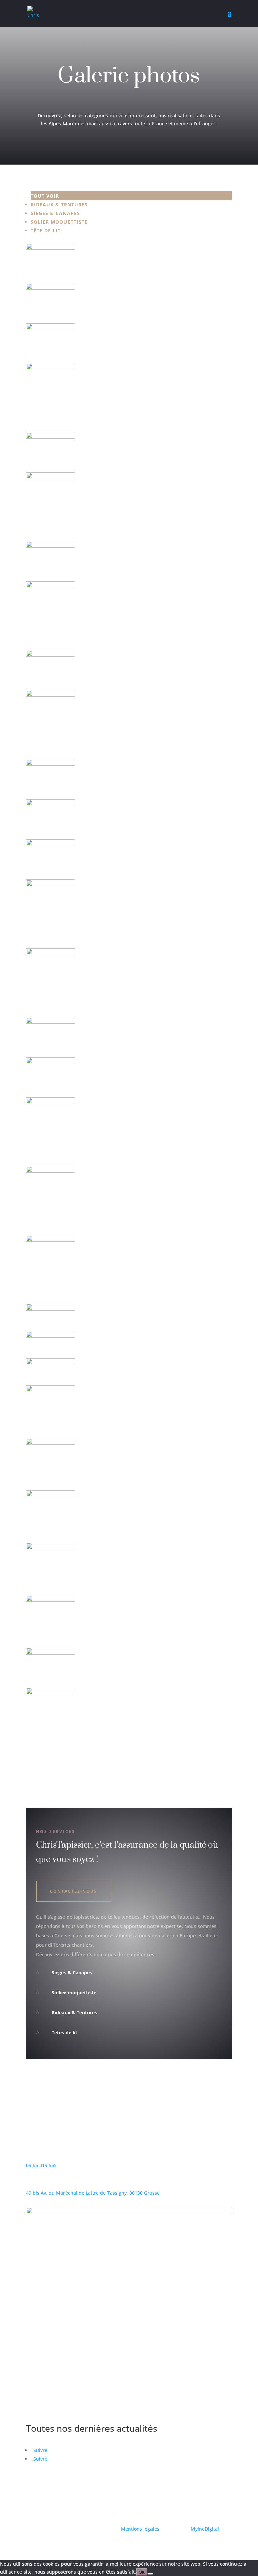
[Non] (150, 2574)
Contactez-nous (74, 1891)
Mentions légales (141, 2529)
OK (142, 2572)
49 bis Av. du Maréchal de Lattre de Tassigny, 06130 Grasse (93, 2193)
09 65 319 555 (41, 2165)
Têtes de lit (64, 2033)
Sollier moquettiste (74, 1993)
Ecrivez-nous (53, 2133)
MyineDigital (205, 2529)
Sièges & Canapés (72, 1972)
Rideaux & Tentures (74, 2012)
